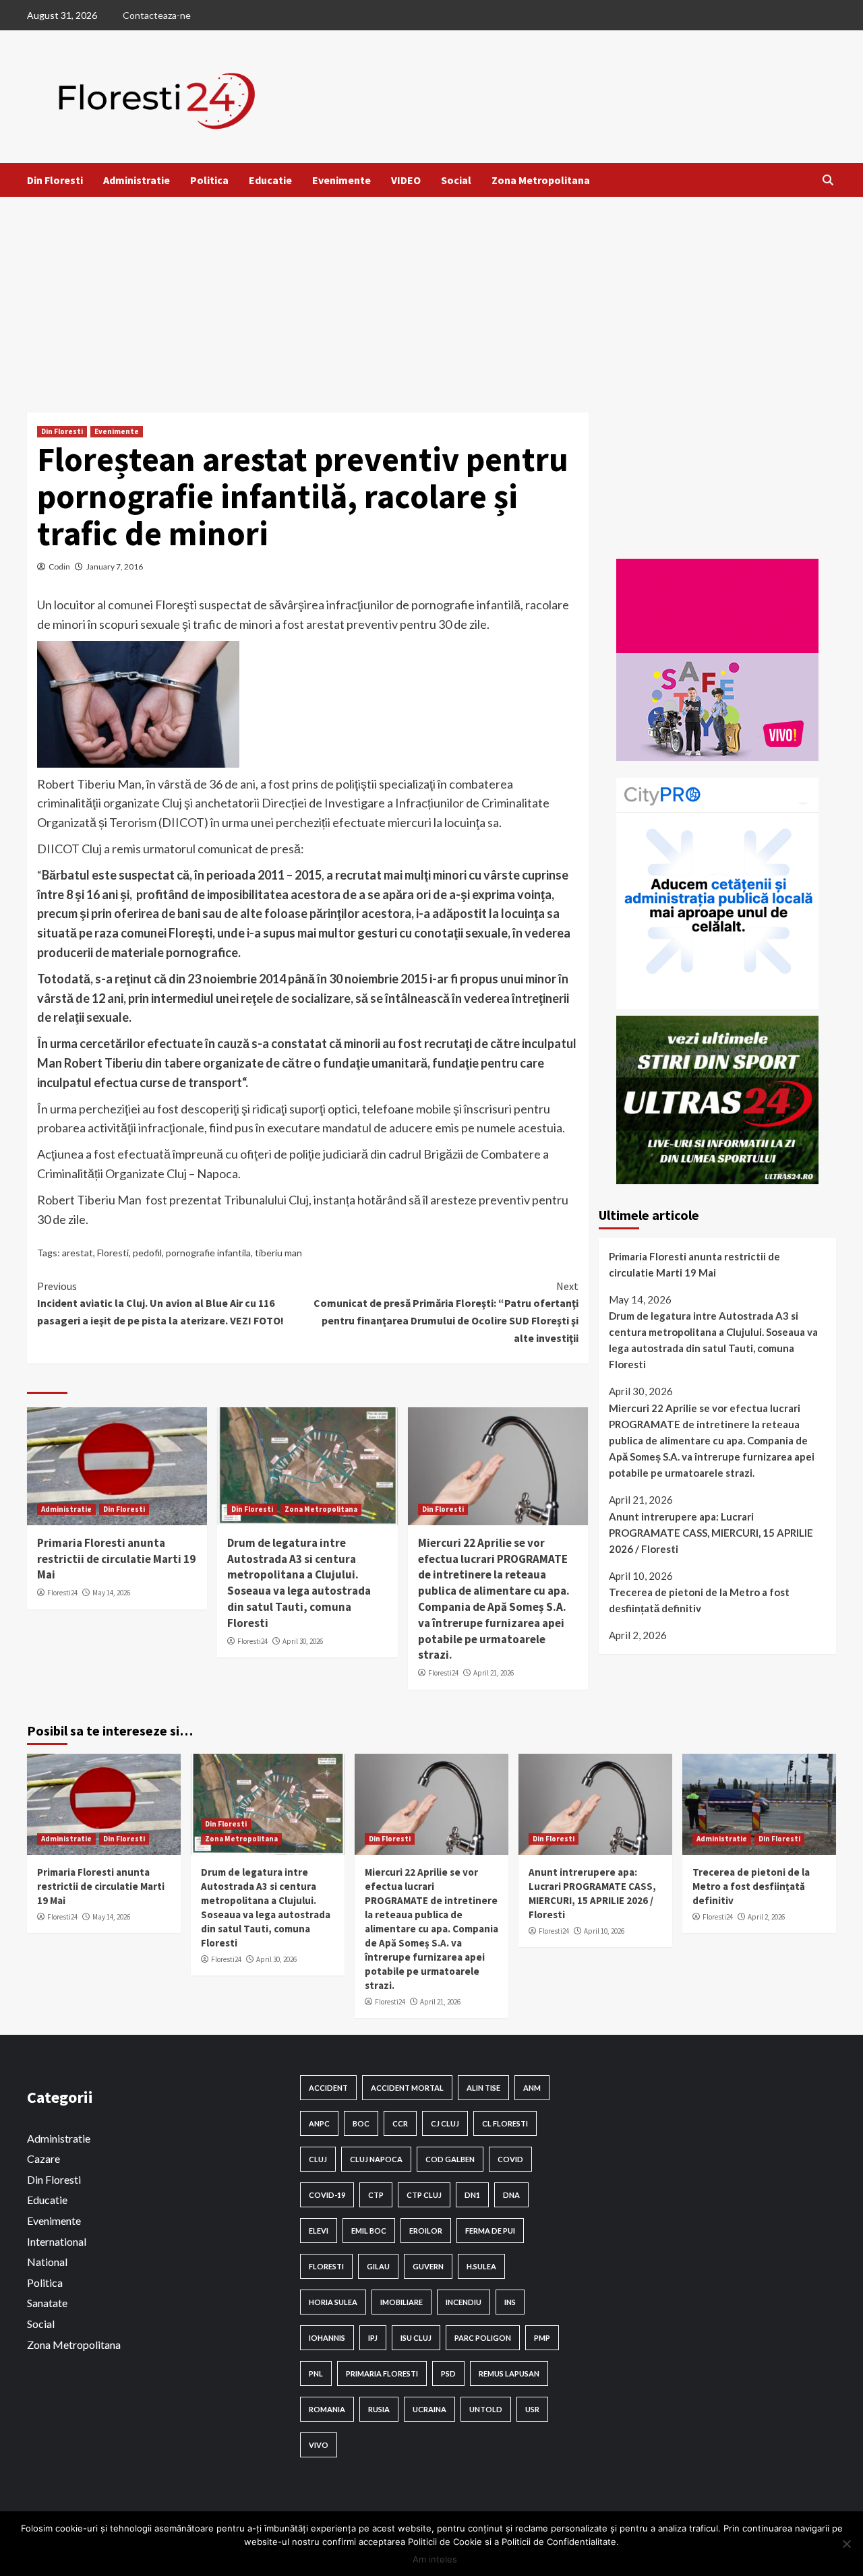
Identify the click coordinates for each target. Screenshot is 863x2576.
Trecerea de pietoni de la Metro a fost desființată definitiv (699, 1600)
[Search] (828, 180)
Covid (510, 2159)
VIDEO (406, 180)
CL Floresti (505, 2123)
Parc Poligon (483, 2338)
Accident (328, 2088)
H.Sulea (481, 2266)
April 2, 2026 (766, 1917)
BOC (361, 2123)
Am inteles (435, 2559)
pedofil (147, 1253)
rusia (379, 2409)
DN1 (472, 2195)
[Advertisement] (431, 298)
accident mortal (407, 2088)
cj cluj (445, 2123)
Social (456, 180)
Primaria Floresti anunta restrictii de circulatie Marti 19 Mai (116, 1559)
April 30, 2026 (303, 1641)
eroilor (426, 2231)
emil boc (369, 2231)
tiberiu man (278, 1253)
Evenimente (341, 180)
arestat (78, 1253)
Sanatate (47, 2303)
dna (511, 2195)
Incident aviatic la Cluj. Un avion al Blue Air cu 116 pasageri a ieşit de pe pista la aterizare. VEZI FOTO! (160, 1303)
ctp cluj (424, 2195)
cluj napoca (376, 2159)
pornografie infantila (208, 1253)
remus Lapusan (509, 2373)
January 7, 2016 (115, 566)
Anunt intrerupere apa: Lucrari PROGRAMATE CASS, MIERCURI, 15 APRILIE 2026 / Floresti (711, 1533)
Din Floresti (55, 180)
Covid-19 (327, 2195)
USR (532, 2409)
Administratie (137, 180)
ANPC (319, 2123)
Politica (209, 180)
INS (510, 2302)
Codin (59, 566)
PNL (316, 2373)
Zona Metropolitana (541, 180)
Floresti (113, 1253)
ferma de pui (490, 2231)
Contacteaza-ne (157, 15)
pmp (542, 2338)
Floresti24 (62, 1593)
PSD (448, 2373)
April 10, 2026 (604, 1931)
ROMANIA (327, 2409)
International (57, 2241)
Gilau (378, 2266)
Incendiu (464, 2302)
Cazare (43, 2158)
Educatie (270, 180)
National (47, 2262)
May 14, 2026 (111, 1593)
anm (532, 2088)
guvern (428, 2266)
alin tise (483, 2088)
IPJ (373, 2338)
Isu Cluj (416, 2338)
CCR (400, 2123)
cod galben (450, 2159)
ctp (376, 2195)
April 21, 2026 (494, 1673)
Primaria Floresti (382, 2373)
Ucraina (429, 2409)
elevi (319, 2231)
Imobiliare (401, 2302)
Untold (486, 2409)
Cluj (318, 2159)
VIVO (319, 2445)
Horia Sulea (333, 2302)
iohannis (327, 2338)
